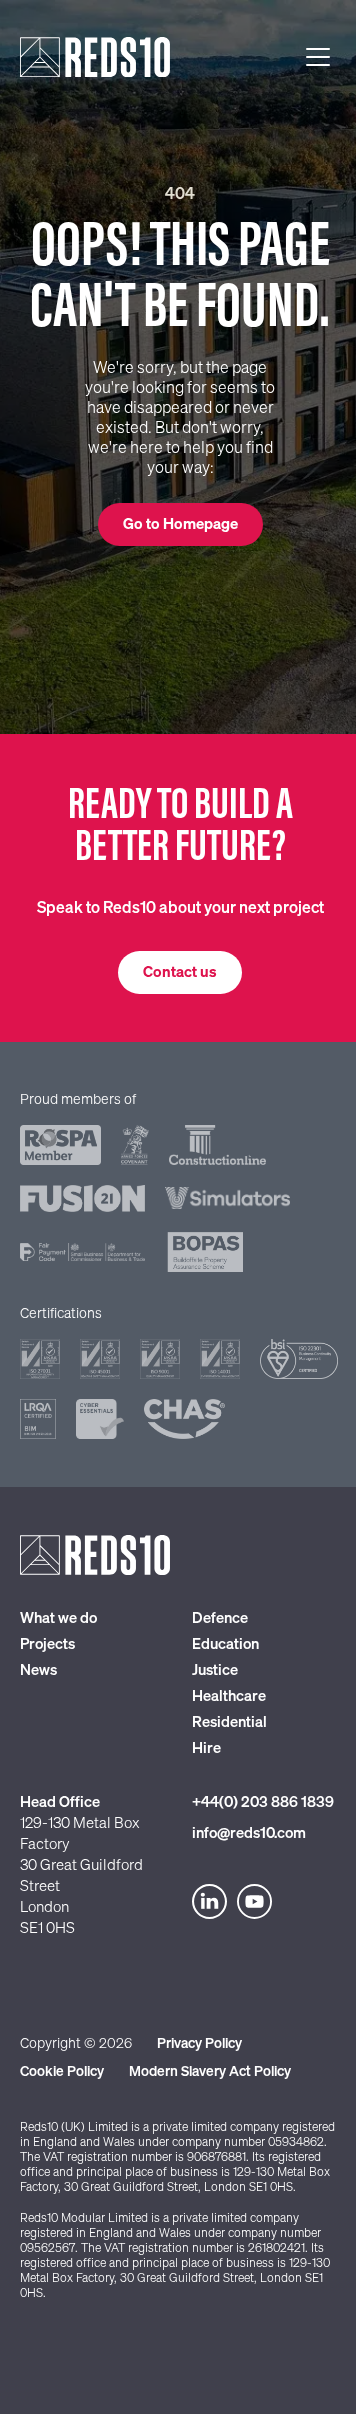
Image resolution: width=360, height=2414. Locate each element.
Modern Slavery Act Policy (210, 2072)
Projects (47, 1644)
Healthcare (229, 1696)
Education (225, 1644)
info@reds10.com (249, 1833)
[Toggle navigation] (318, 57)
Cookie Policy (62, 2072)
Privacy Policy (199, 2044)
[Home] (95, 57)
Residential (229, 1722)
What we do (58, 1618)
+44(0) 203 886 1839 (263, 1802)
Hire (206, 1748)
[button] (180, 524)
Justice (215, 1670)
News (38, 1670)
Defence (220, 1618)
